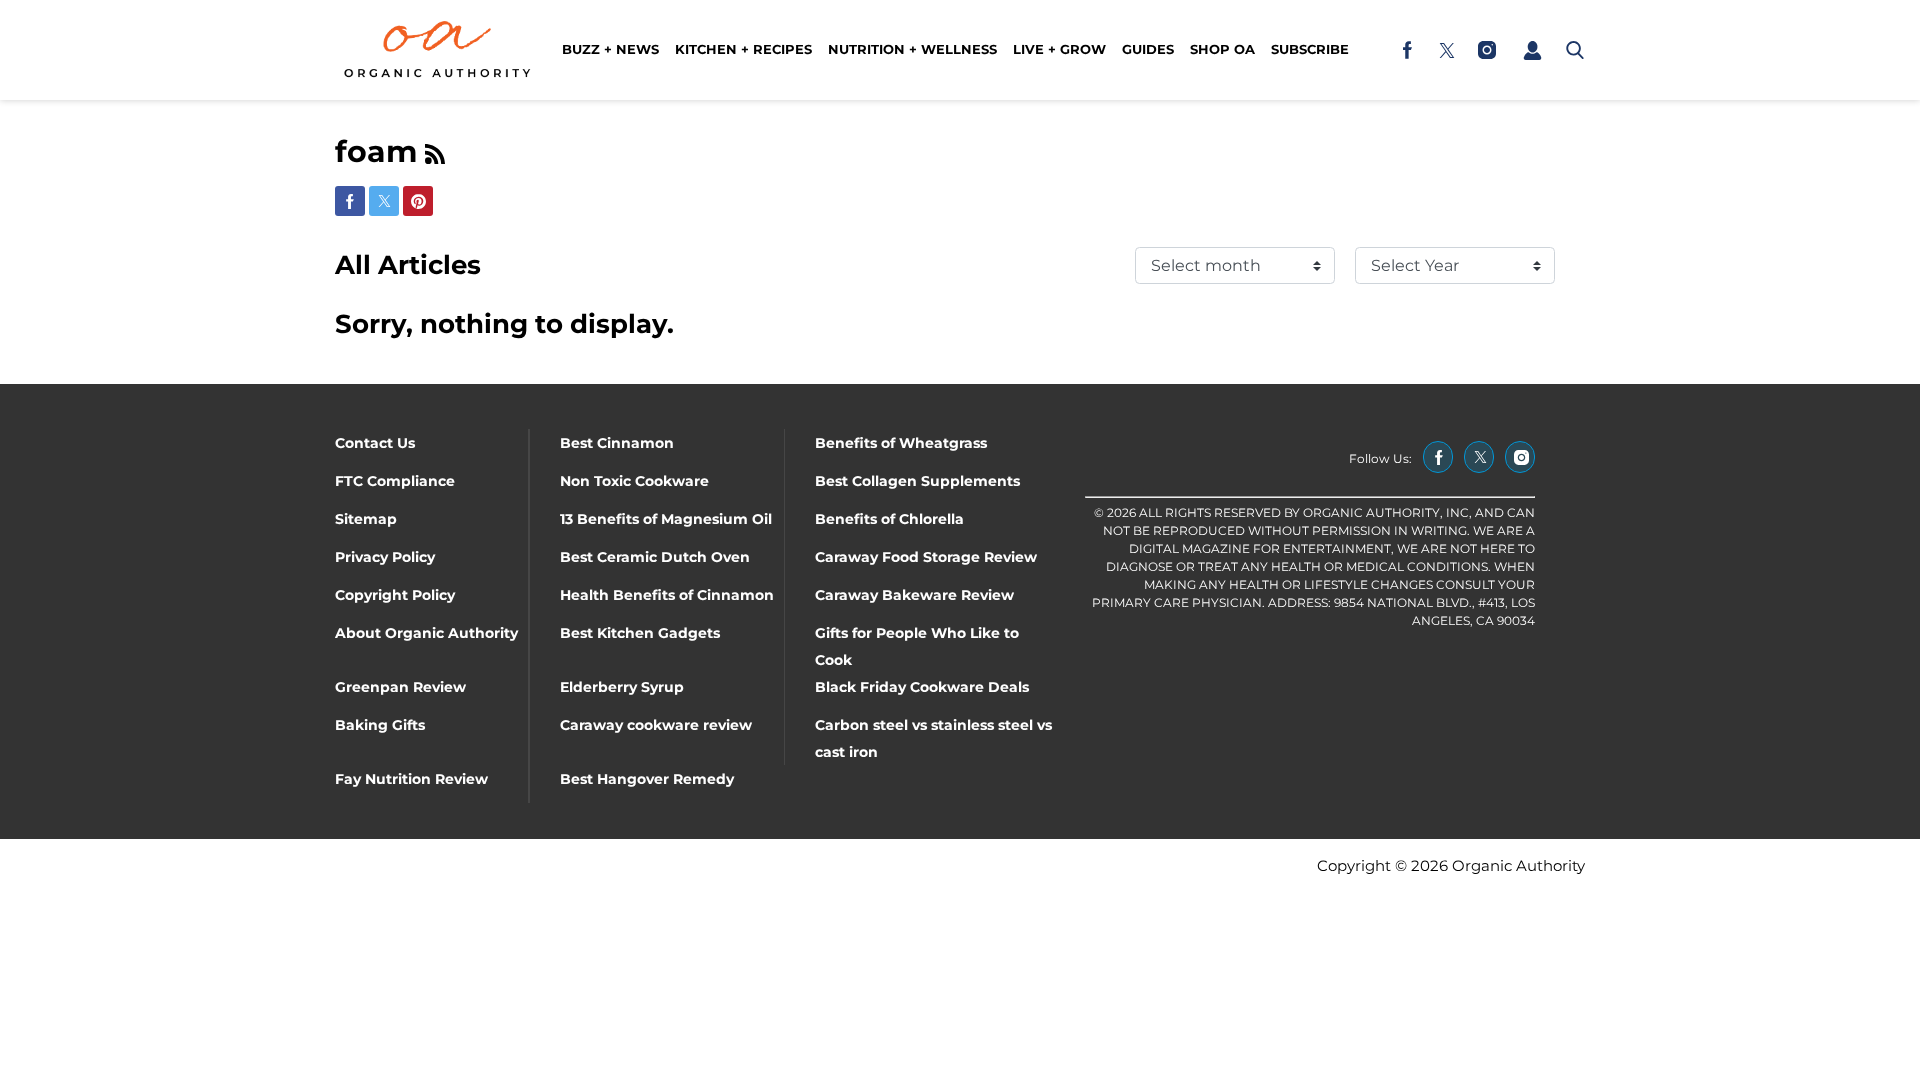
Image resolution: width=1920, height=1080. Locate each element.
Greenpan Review (400, 687)
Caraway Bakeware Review (914, 595)
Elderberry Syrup (622, 687)
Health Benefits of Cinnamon (667, 595)
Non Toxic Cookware (634, 481)
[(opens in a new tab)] (1407, 50)
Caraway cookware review (656, 725)
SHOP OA (1222, 49)
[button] (1532, 50)
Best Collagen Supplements (917, 481)
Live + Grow (1059, 49)
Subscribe (1310, 49)
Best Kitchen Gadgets (640, 633)
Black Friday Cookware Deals (922, 687)
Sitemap (366, 519)
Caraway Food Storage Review (926, 557)
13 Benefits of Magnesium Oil (666, 519)
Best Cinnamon (617, 443)
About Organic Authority (426, 633)
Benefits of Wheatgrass (901, 443)
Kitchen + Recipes (743, 49)
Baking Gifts (380, 725)
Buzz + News (610, 49)
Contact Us (375, 443)
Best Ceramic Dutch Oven (655, 557)
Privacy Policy (385, 557)
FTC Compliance (395, 481)
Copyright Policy (395, 595)
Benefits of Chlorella (889, 519)
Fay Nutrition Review (411, 779)
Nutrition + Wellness (912, 49)
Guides (1148, 49)
